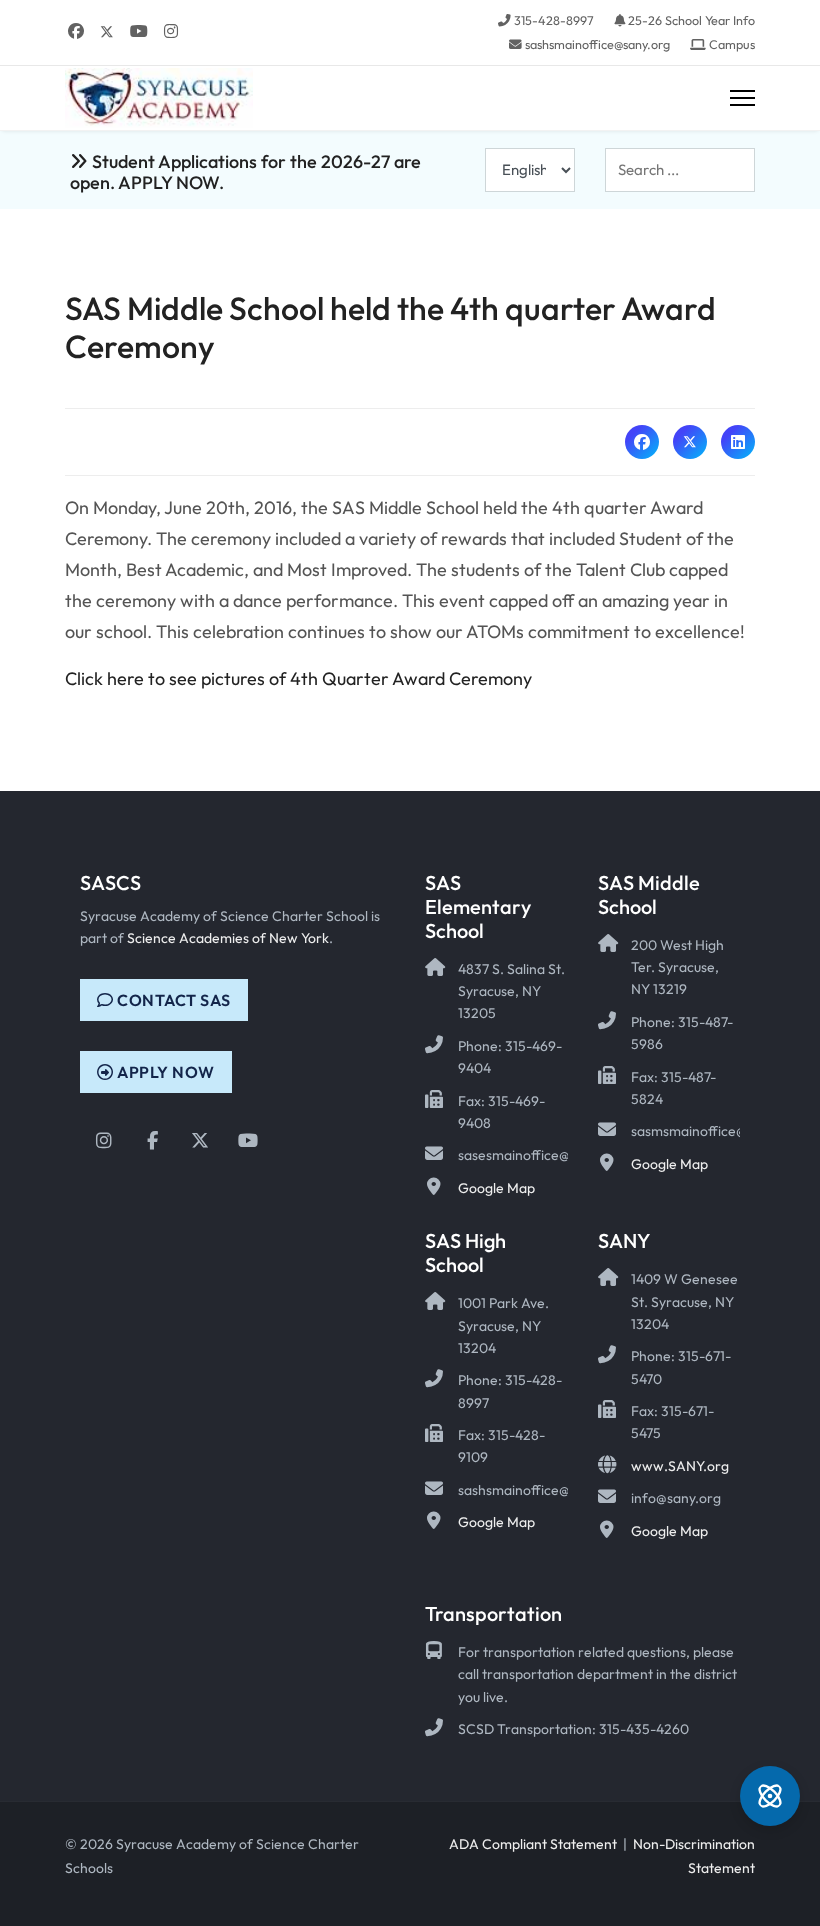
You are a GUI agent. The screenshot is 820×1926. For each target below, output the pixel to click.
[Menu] (742, 98)
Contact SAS (172, 1000)
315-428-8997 (554, 20)
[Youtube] (139, 31)
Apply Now (164, 1072)
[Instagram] (171, 31)
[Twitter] (107, 31)
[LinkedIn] (738, 442)
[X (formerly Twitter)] (690, 442)
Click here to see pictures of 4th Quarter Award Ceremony (298, 678)
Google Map (496, 1188)
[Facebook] (76, 31)
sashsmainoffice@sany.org (597, 44)
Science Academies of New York (228, 938)
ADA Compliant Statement (533, 1844)
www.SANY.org (680, 1466)
